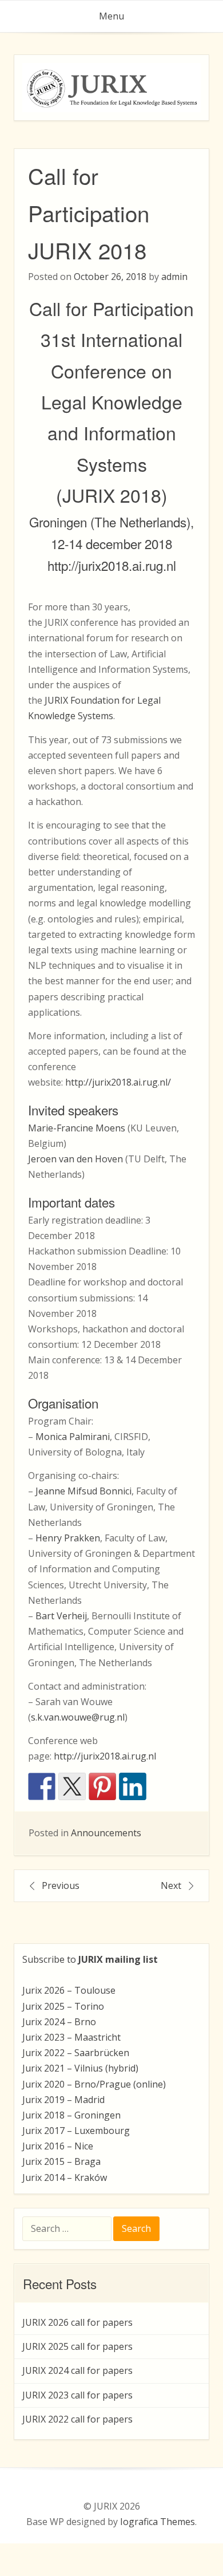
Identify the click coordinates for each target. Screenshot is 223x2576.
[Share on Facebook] (42, 1786)
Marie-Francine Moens (77, 1128)
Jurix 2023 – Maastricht (71, 2037)
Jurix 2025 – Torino (63, 2006)
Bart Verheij (61, 1616)
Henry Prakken (68, 1538)
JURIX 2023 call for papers (77, 2395)
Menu (111, 16)
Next (171, 1885)
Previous (61, 1885)
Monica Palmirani (73, 1437)
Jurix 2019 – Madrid (63, 2100)
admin (174, 277)
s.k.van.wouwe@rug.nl (78, 1717)
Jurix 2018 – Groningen (71, 2115)
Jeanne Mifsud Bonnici (83, 1491)
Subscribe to (90, 1959)
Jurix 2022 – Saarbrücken (76, 2053)
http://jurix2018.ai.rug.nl (112, 565)
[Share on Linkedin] (133, 1786)
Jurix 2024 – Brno (59, 2022)
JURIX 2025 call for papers (77, 2346)
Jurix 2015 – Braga (61, 2161)
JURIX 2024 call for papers (77, 2370)
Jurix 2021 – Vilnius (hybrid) (80, 2068)
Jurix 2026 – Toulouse (69, 1990)
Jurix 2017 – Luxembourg (76, 2131)
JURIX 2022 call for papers (77, 2419)
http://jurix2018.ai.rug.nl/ (118, 1082)
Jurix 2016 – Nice (58, 2146)
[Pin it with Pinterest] (102, 1786)
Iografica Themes (158, 2522)
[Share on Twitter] (72, 1786)
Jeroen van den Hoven (75, 1159)
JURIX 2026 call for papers (77, 2322)
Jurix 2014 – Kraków (65, 2177)
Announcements (106, 1833)
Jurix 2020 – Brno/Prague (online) (94, 2084)
